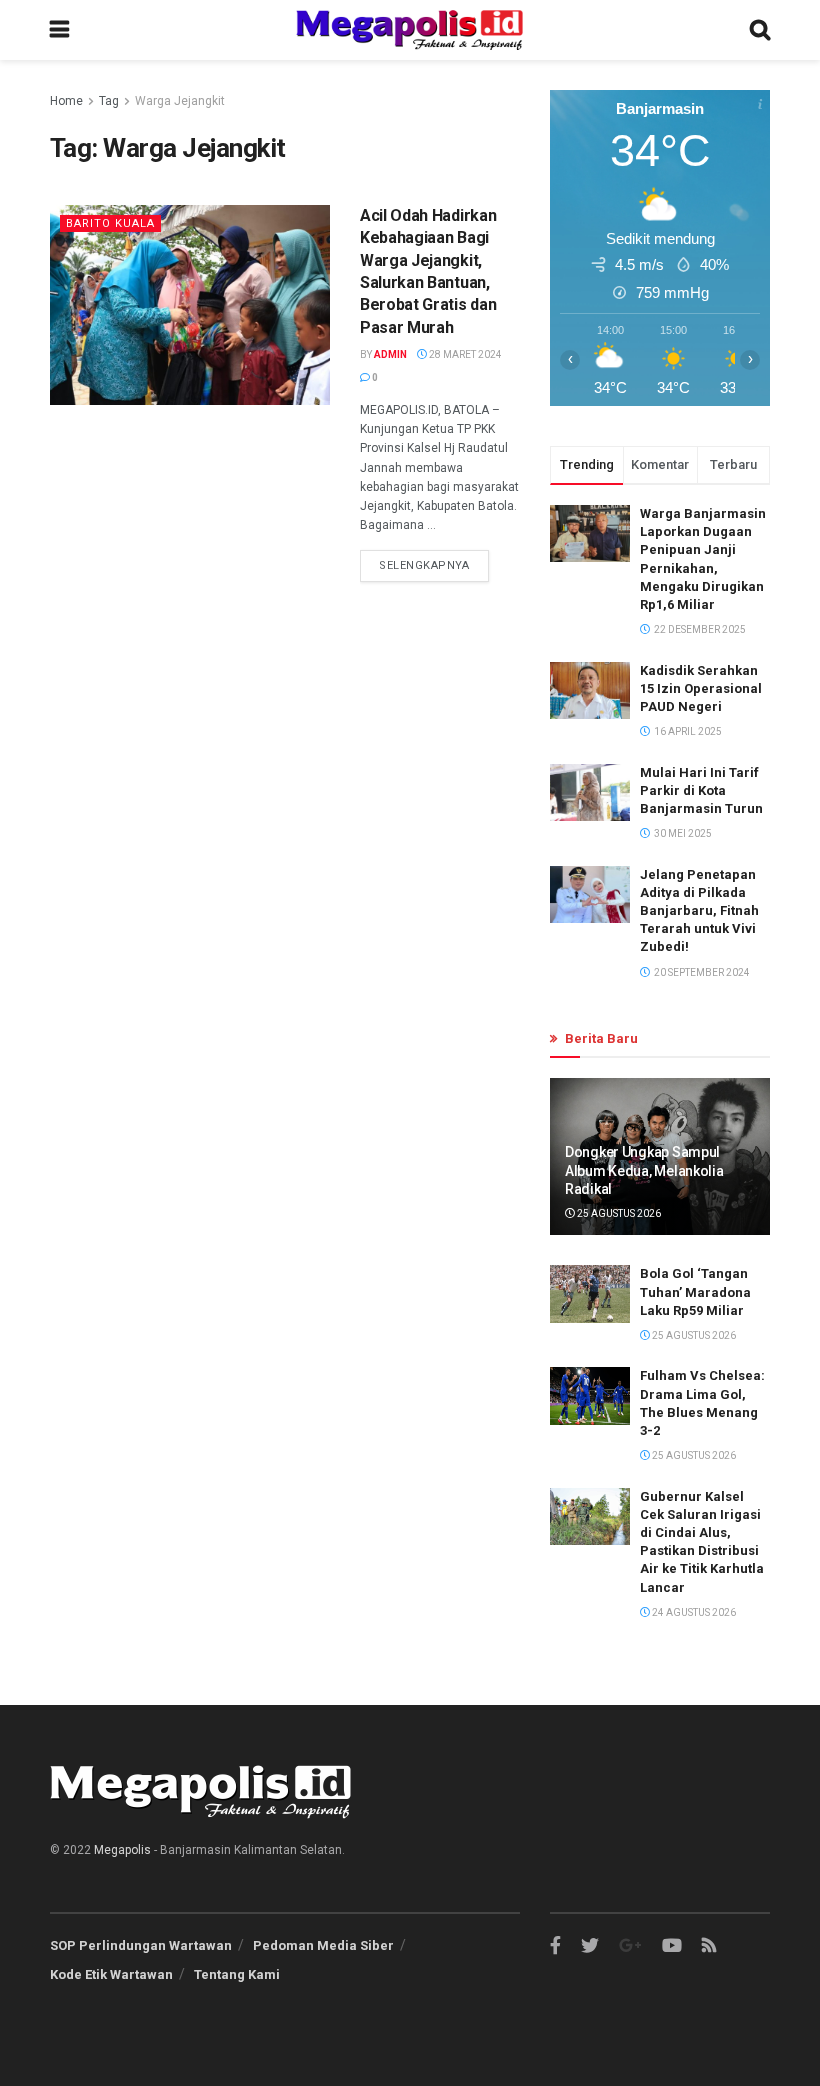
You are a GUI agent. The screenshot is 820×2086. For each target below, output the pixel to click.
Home (66, 101)
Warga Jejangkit (180, 101)
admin (390, 354)
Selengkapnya (424, 565)
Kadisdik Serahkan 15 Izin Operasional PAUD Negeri (701, 688)
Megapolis (122, 1850)
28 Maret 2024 (464, 354)
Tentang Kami (237, 1974)
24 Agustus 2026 (693, 1612)
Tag (109, 101)
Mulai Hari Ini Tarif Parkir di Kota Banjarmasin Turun (701, 790)
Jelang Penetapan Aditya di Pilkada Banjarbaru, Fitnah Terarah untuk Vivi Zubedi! (699, 911)
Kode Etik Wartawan (111, 1974)
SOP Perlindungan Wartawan (141, 1945)
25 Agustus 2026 (618, 1213)
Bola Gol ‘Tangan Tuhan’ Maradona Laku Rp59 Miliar (695, 1291)
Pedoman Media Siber (323, 1945)
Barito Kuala (110, 223)
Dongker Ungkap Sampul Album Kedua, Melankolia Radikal (644, 1170)
